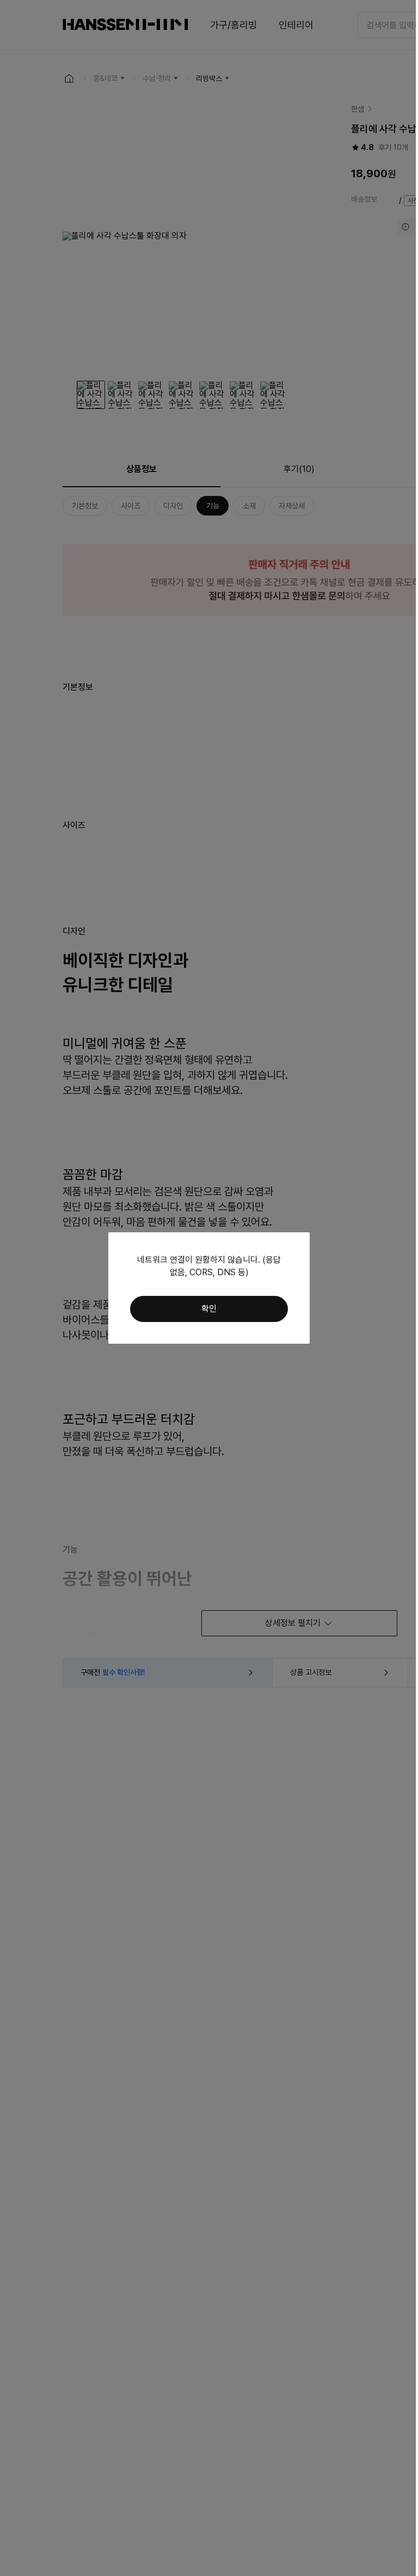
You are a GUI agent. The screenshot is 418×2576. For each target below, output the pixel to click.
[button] (209, 1309)
